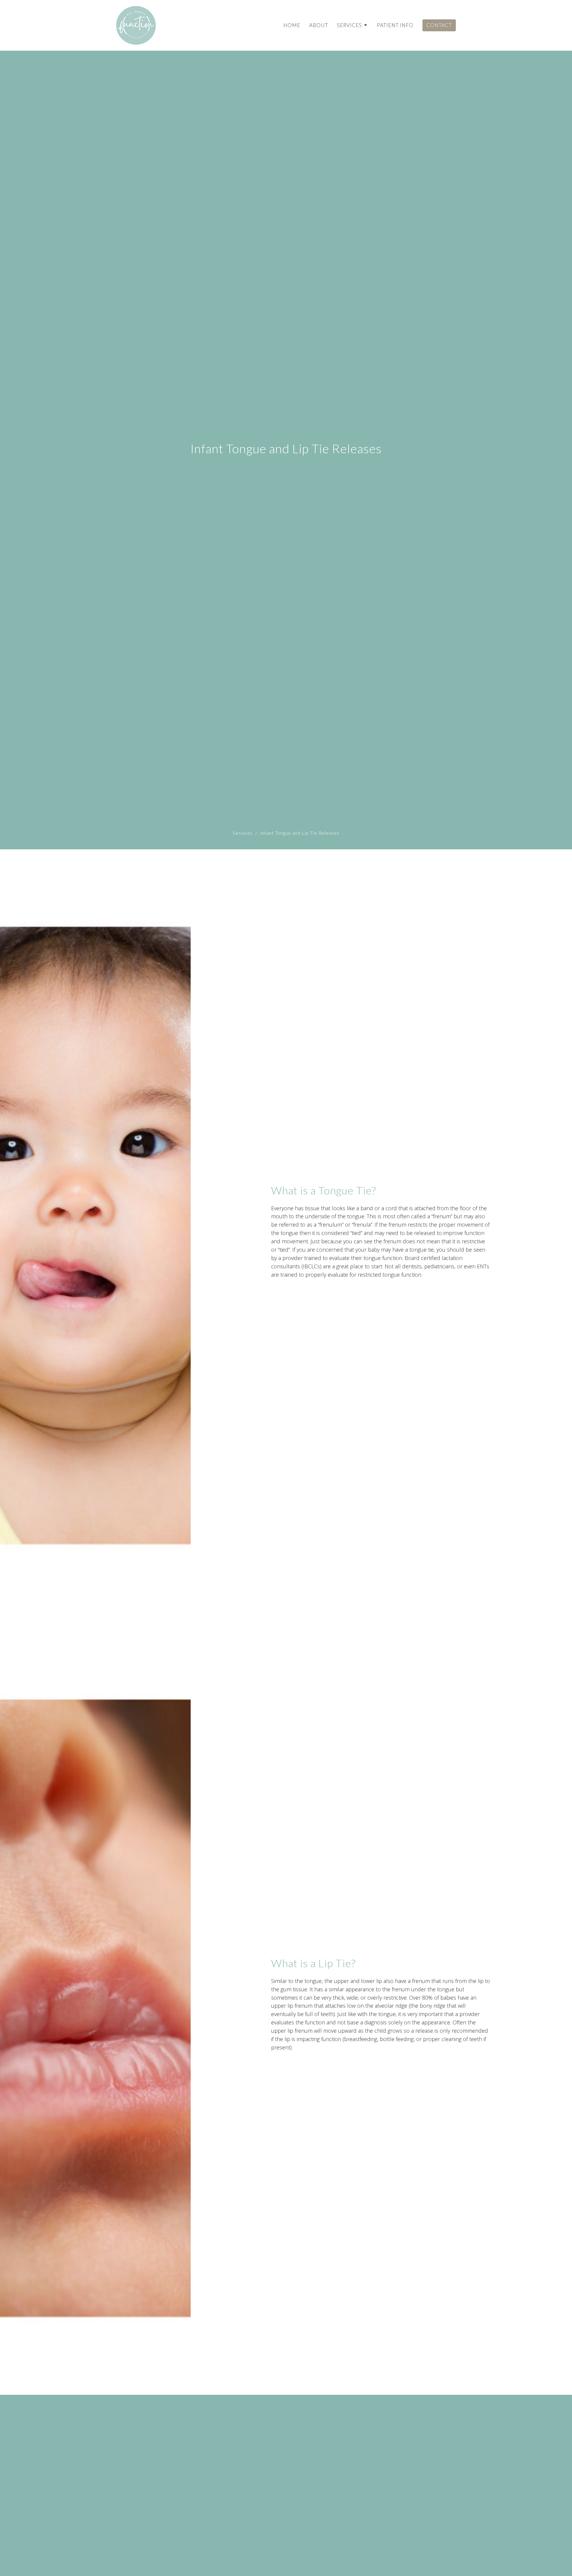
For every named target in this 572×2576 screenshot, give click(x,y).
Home (292, 25)
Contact (439, 25)
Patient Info (395, 25)
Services (349, 25)
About (319, 25)
